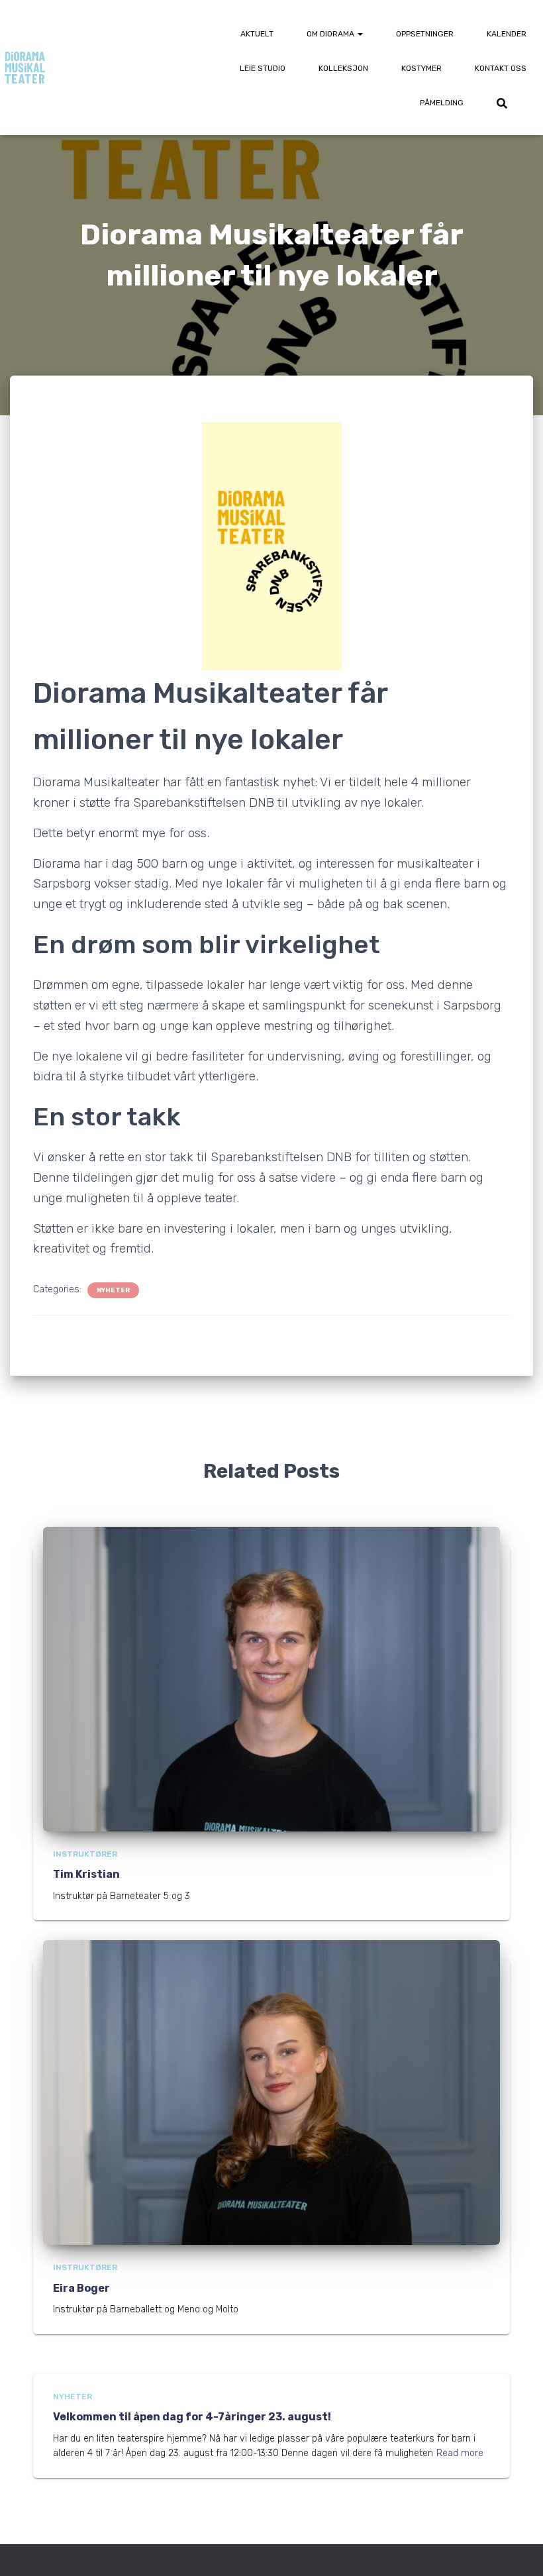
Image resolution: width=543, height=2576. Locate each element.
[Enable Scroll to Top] (517, 2550)
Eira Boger (81, 2288)
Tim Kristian (86, 1874)
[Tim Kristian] (271, 1679)
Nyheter (113, 1290)
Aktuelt (257, 34)
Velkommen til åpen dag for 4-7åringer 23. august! (192, 2417)
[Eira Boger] (271, 2092)
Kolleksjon (343, 68)
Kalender (507, 34)
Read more (460, 2453)
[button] (360, 34)
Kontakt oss (501, 68)
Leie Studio (263, 68)
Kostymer (421, 68)
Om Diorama (331, 34)
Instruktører (85, 1854)
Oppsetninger (425, 34)
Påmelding (442, 103)
